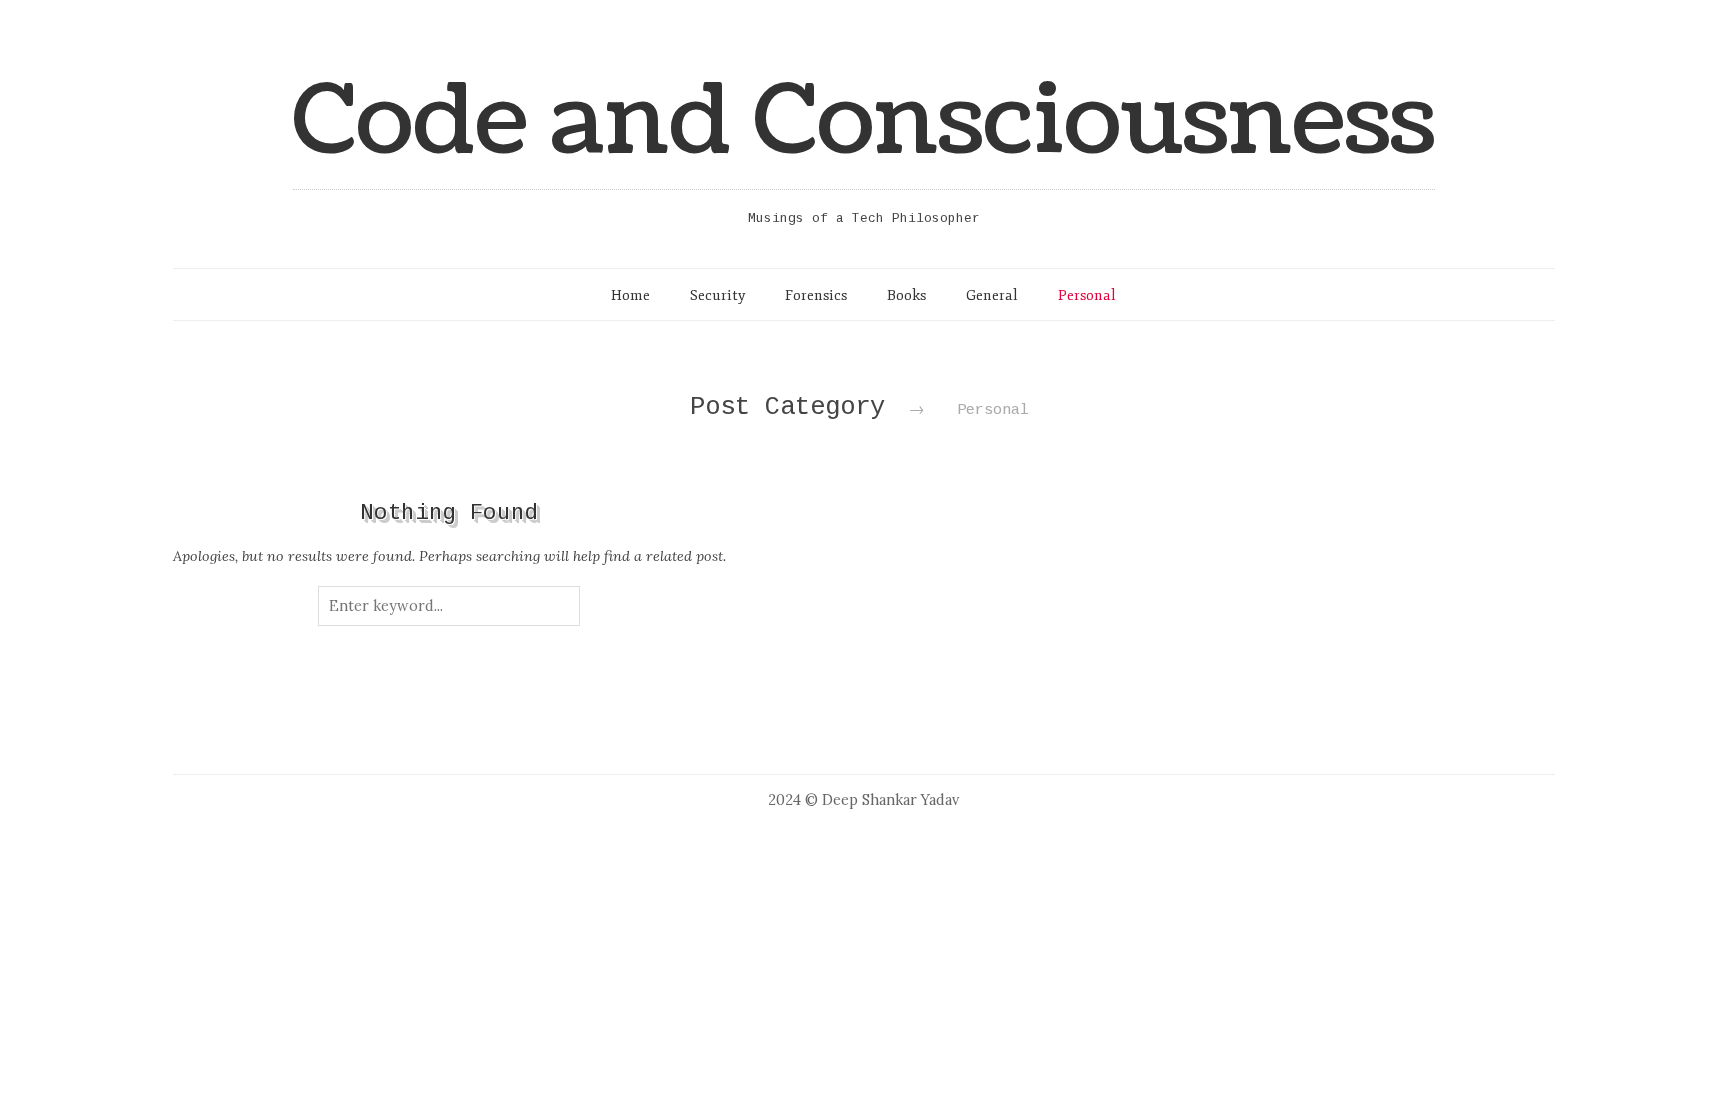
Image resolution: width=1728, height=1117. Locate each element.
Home (630, 295)
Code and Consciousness (864, 121)
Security (717, 295)
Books (906, 295)
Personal (1087, 295)
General (992, 295)
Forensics (816, 295)
